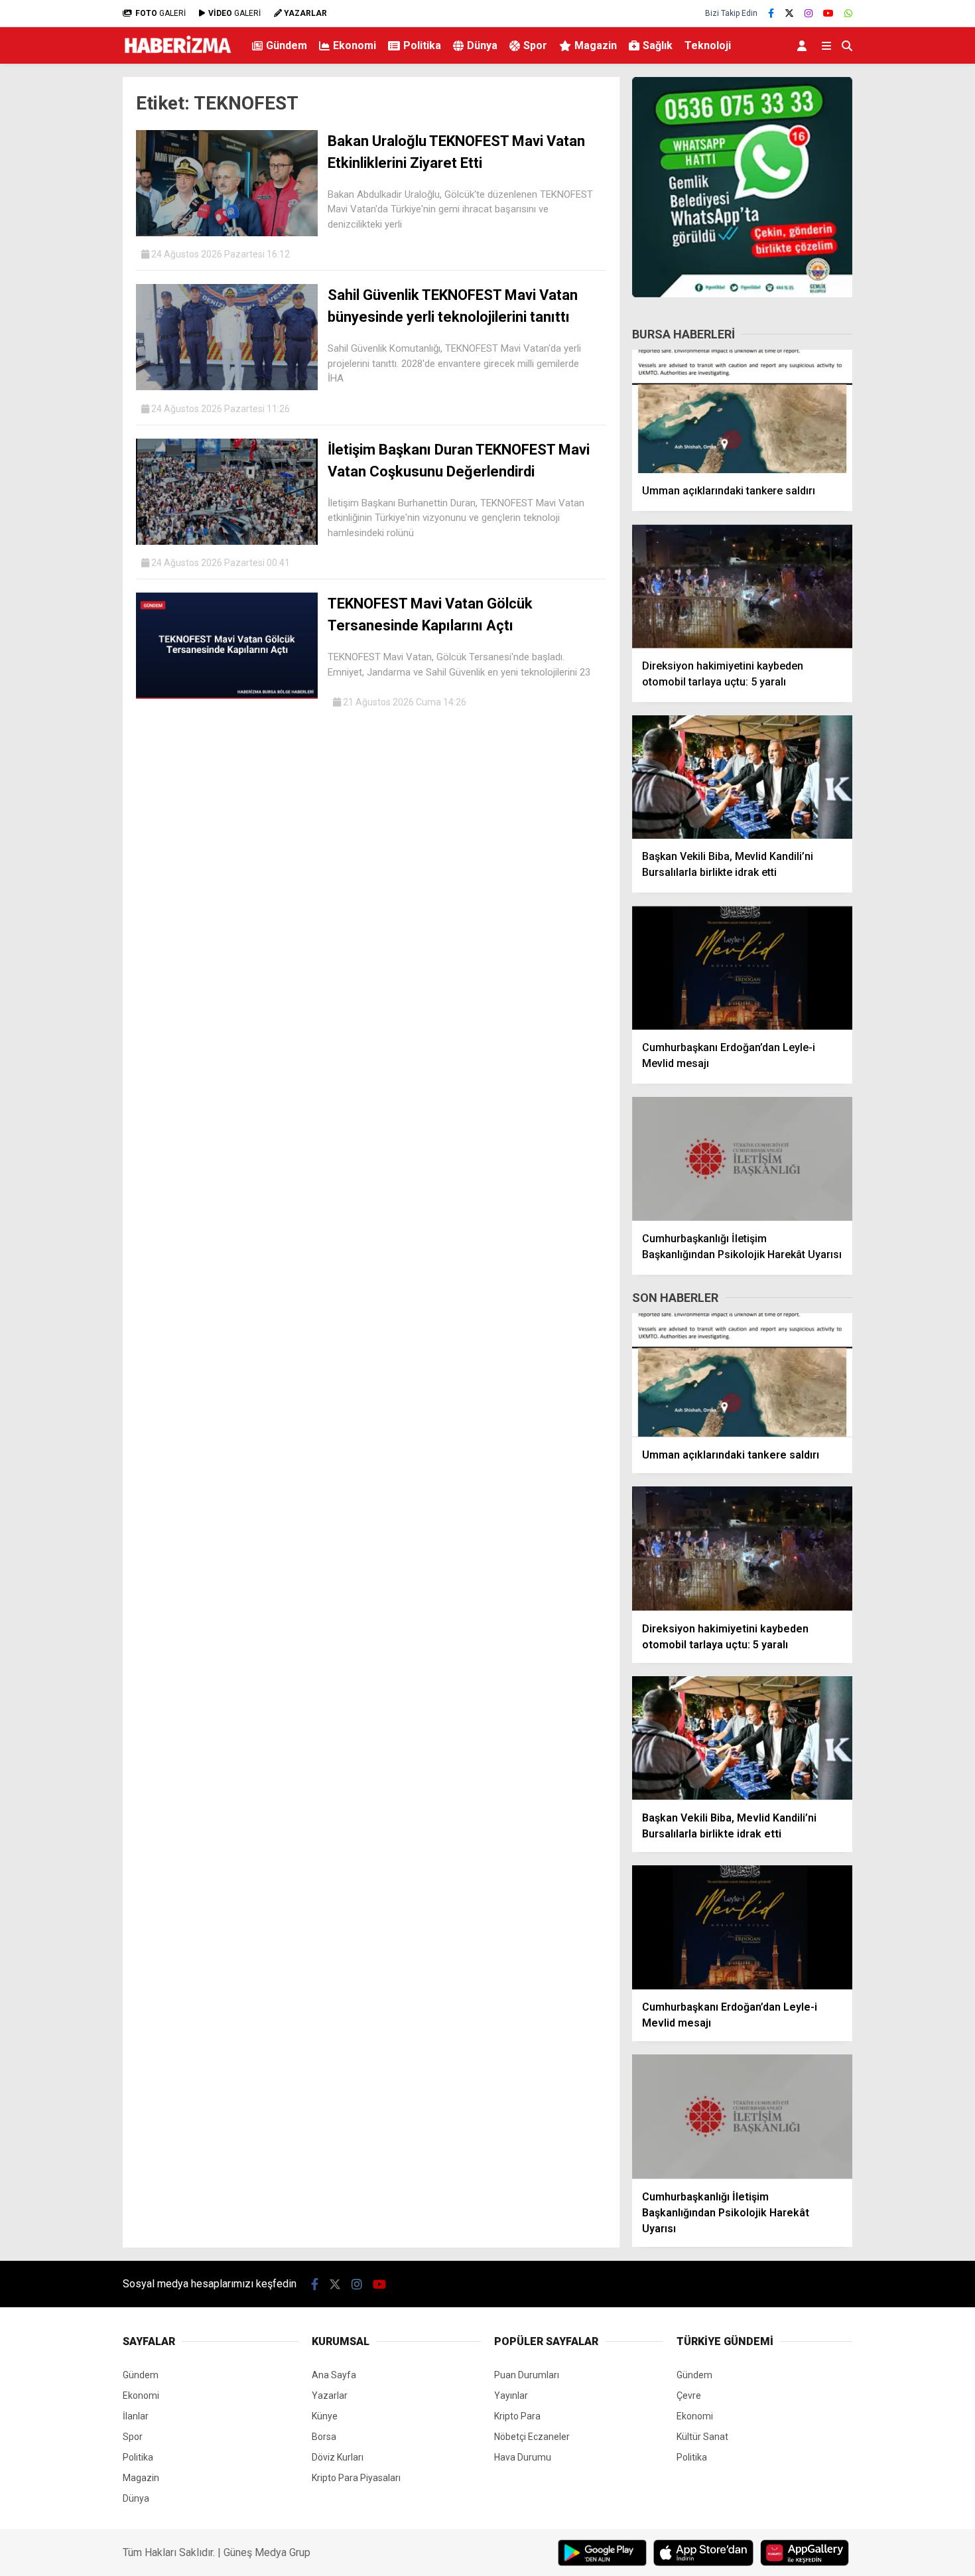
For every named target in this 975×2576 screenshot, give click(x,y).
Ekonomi (355, 45)
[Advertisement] (56, 283)
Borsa (324, 2437)
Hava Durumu (523, 2457)
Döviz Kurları (338, 2457)
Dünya (482, 45)
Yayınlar (511, 2396)
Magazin (596, 45)
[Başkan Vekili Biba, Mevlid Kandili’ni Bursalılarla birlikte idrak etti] (742, 777)
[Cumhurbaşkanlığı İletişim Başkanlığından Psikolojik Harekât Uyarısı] (742, 1159)
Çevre (689, 2396)
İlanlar (136, 2416)
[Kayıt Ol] (804, 45)
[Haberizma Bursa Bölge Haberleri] (177, 56)
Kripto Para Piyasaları (356, 2478)
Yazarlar (330, 2396)
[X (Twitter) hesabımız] (789, 13)
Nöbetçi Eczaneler (532, 2437)
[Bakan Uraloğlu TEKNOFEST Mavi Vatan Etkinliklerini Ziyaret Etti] (227, 233)
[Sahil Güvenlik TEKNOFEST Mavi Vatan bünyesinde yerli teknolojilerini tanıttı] (227, 387)
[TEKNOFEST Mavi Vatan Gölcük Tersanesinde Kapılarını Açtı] (227, 695)
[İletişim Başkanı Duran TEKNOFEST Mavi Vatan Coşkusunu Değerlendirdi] (227, 541)
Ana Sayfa (334, 2375)
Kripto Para (517, 2416)
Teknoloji (708, 45)
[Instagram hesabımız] (809, 13)
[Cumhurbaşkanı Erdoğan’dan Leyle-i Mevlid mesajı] (742, 968)
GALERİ (161, 13)
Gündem (287, 45)
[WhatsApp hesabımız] (848, 13)
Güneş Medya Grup (267, 2552)
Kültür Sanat (702, 2437)
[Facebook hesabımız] (771, 13)
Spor (535, 45)
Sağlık (658, 45)
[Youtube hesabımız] (828, 13)
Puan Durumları (527, 2375)
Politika (422, 45)
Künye (325, 2416)
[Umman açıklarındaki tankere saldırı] (742, 412)
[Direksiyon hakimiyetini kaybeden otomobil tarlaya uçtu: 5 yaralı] (742, 586)
